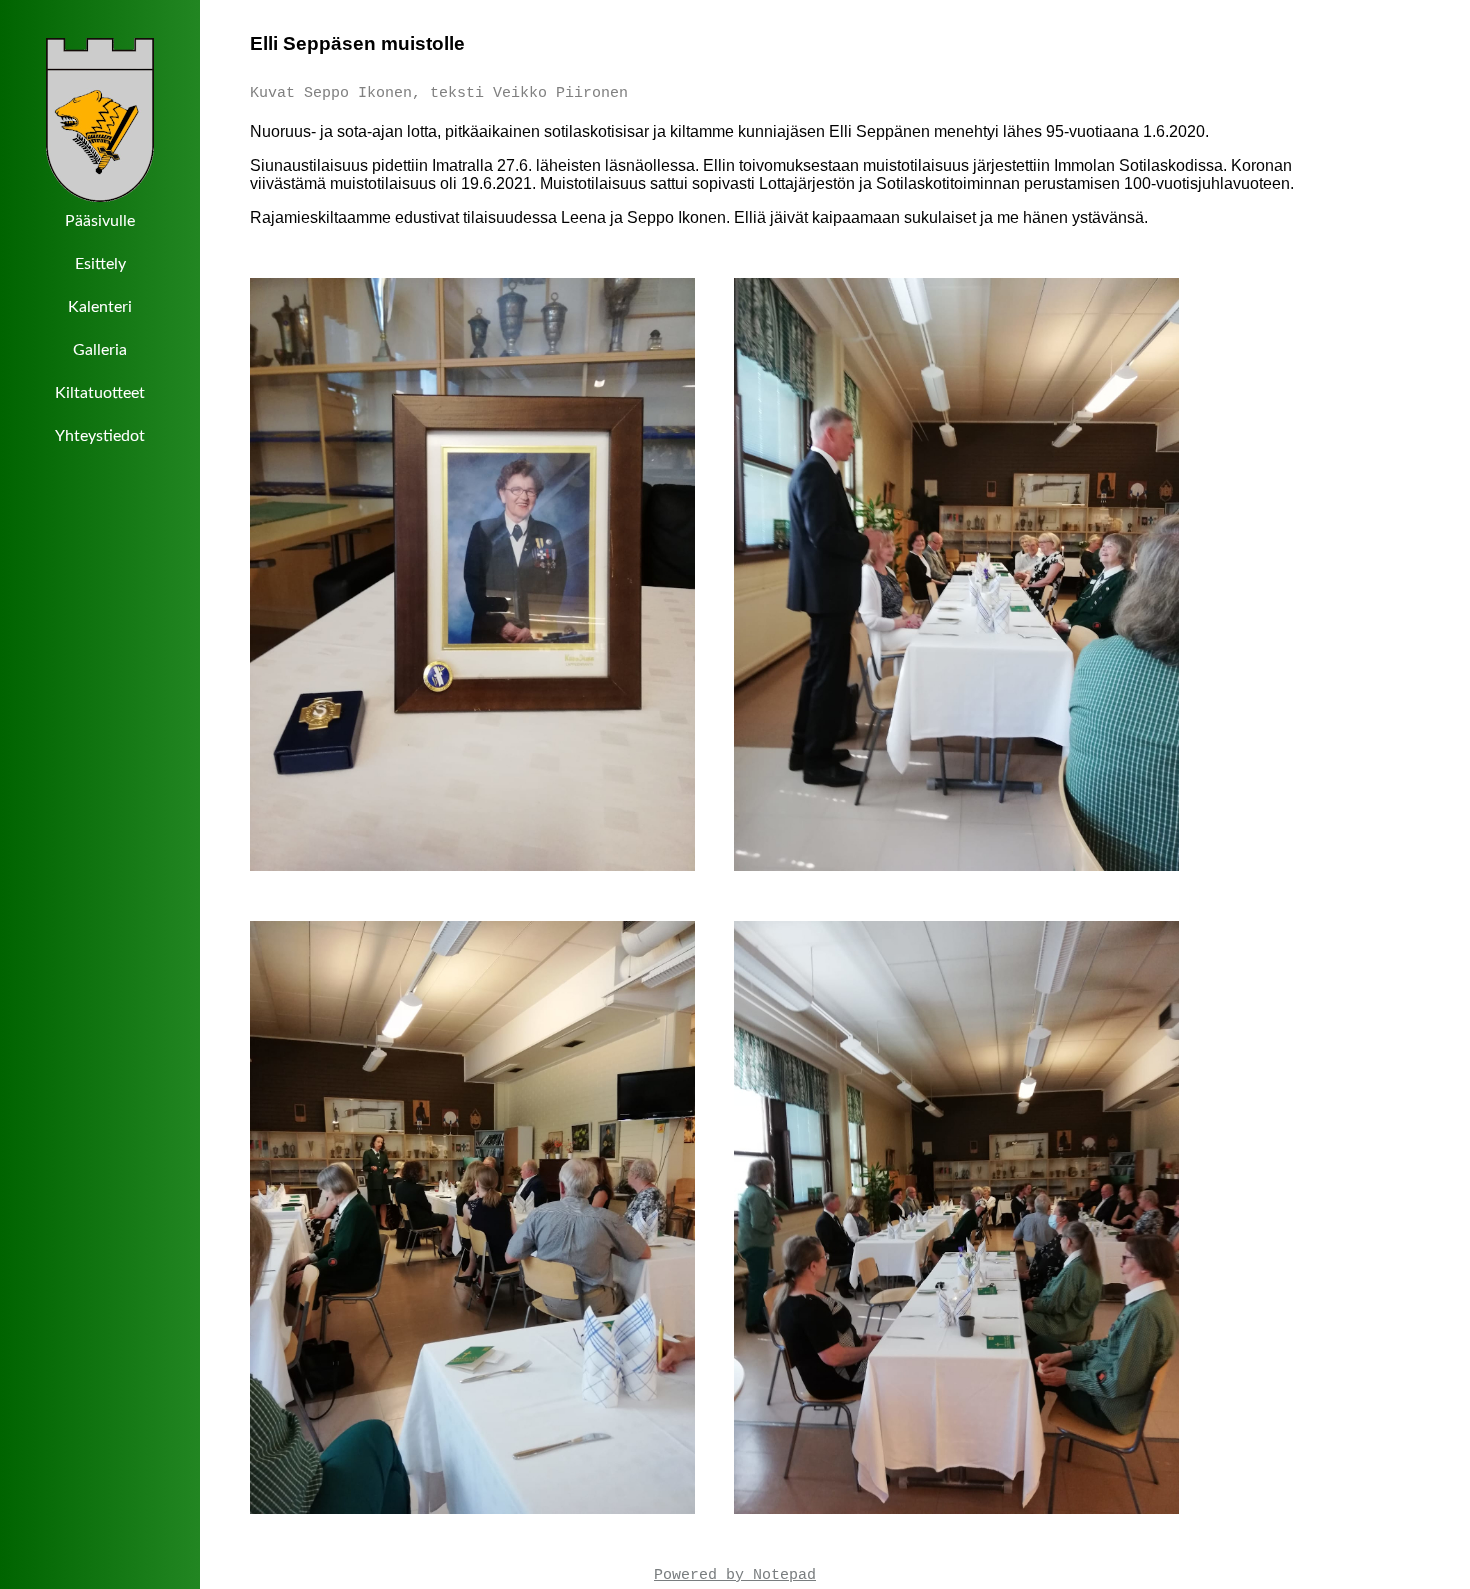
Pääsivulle (100, 221)
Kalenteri (100, 307)
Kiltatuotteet (100, 393)
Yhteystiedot (100, 436)
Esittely (100, 264)
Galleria (100, 350)
